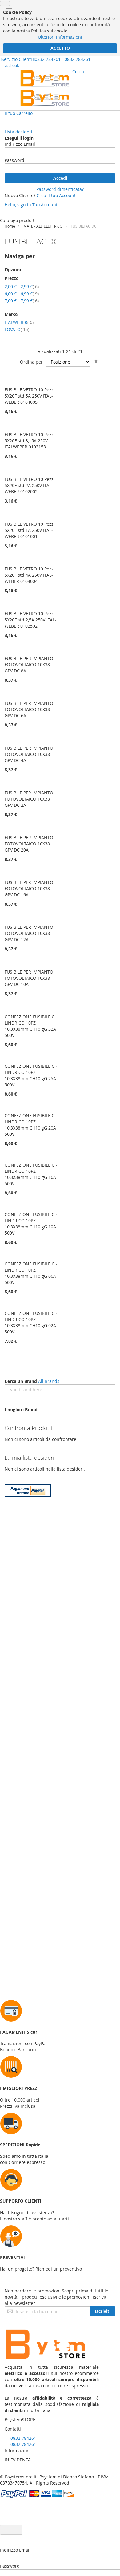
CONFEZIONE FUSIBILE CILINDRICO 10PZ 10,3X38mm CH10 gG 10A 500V (31, 1224)
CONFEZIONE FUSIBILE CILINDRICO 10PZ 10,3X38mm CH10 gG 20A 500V (31, 1125)
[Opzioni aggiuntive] (28, 1495)
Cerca (78, 72)
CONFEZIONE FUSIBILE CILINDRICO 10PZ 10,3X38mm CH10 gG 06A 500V (31, 1273)
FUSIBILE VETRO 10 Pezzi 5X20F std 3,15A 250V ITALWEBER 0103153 (30, 441)
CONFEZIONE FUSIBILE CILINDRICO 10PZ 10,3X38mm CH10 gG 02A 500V (31, 1322)
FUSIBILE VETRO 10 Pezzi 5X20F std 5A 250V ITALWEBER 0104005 (30, 396)
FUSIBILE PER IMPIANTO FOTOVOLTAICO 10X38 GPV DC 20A (29, 844)
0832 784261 (48, 59)
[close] (5, 3)
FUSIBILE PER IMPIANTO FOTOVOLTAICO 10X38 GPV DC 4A (29, 754)
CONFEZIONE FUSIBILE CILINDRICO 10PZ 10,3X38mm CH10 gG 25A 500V (31, 1075)
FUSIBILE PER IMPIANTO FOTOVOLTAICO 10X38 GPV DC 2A (29, 799)
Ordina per (31, 362)
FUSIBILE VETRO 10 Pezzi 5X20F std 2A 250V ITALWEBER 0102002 (30, 485)
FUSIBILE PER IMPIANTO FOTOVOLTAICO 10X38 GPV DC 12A (29, 933)
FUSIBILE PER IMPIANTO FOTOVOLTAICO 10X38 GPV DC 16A (29, 888)
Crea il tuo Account (56, 195)
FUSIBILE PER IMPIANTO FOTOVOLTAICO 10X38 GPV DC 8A (29, 665)
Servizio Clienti (17, 59)
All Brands (49, 1381)
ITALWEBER (19, 322)
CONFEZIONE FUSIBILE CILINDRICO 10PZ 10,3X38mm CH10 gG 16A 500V (31, 1174)
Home (10, 226)
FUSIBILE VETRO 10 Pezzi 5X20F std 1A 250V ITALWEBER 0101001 (30, 530)
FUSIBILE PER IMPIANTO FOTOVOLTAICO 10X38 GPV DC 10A (29, 978)
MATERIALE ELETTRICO (43, 226)
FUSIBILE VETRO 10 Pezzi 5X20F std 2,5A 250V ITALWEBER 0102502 (30, 620)
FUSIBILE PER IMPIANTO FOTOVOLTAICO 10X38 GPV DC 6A (29, 709)
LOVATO (17, 329)
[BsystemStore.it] (45, 88)
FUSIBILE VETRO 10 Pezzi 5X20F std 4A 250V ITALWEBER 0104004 (30, 575)
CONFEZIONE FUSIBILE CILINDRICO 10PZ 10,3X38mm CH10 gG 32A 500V (31, 1026)
